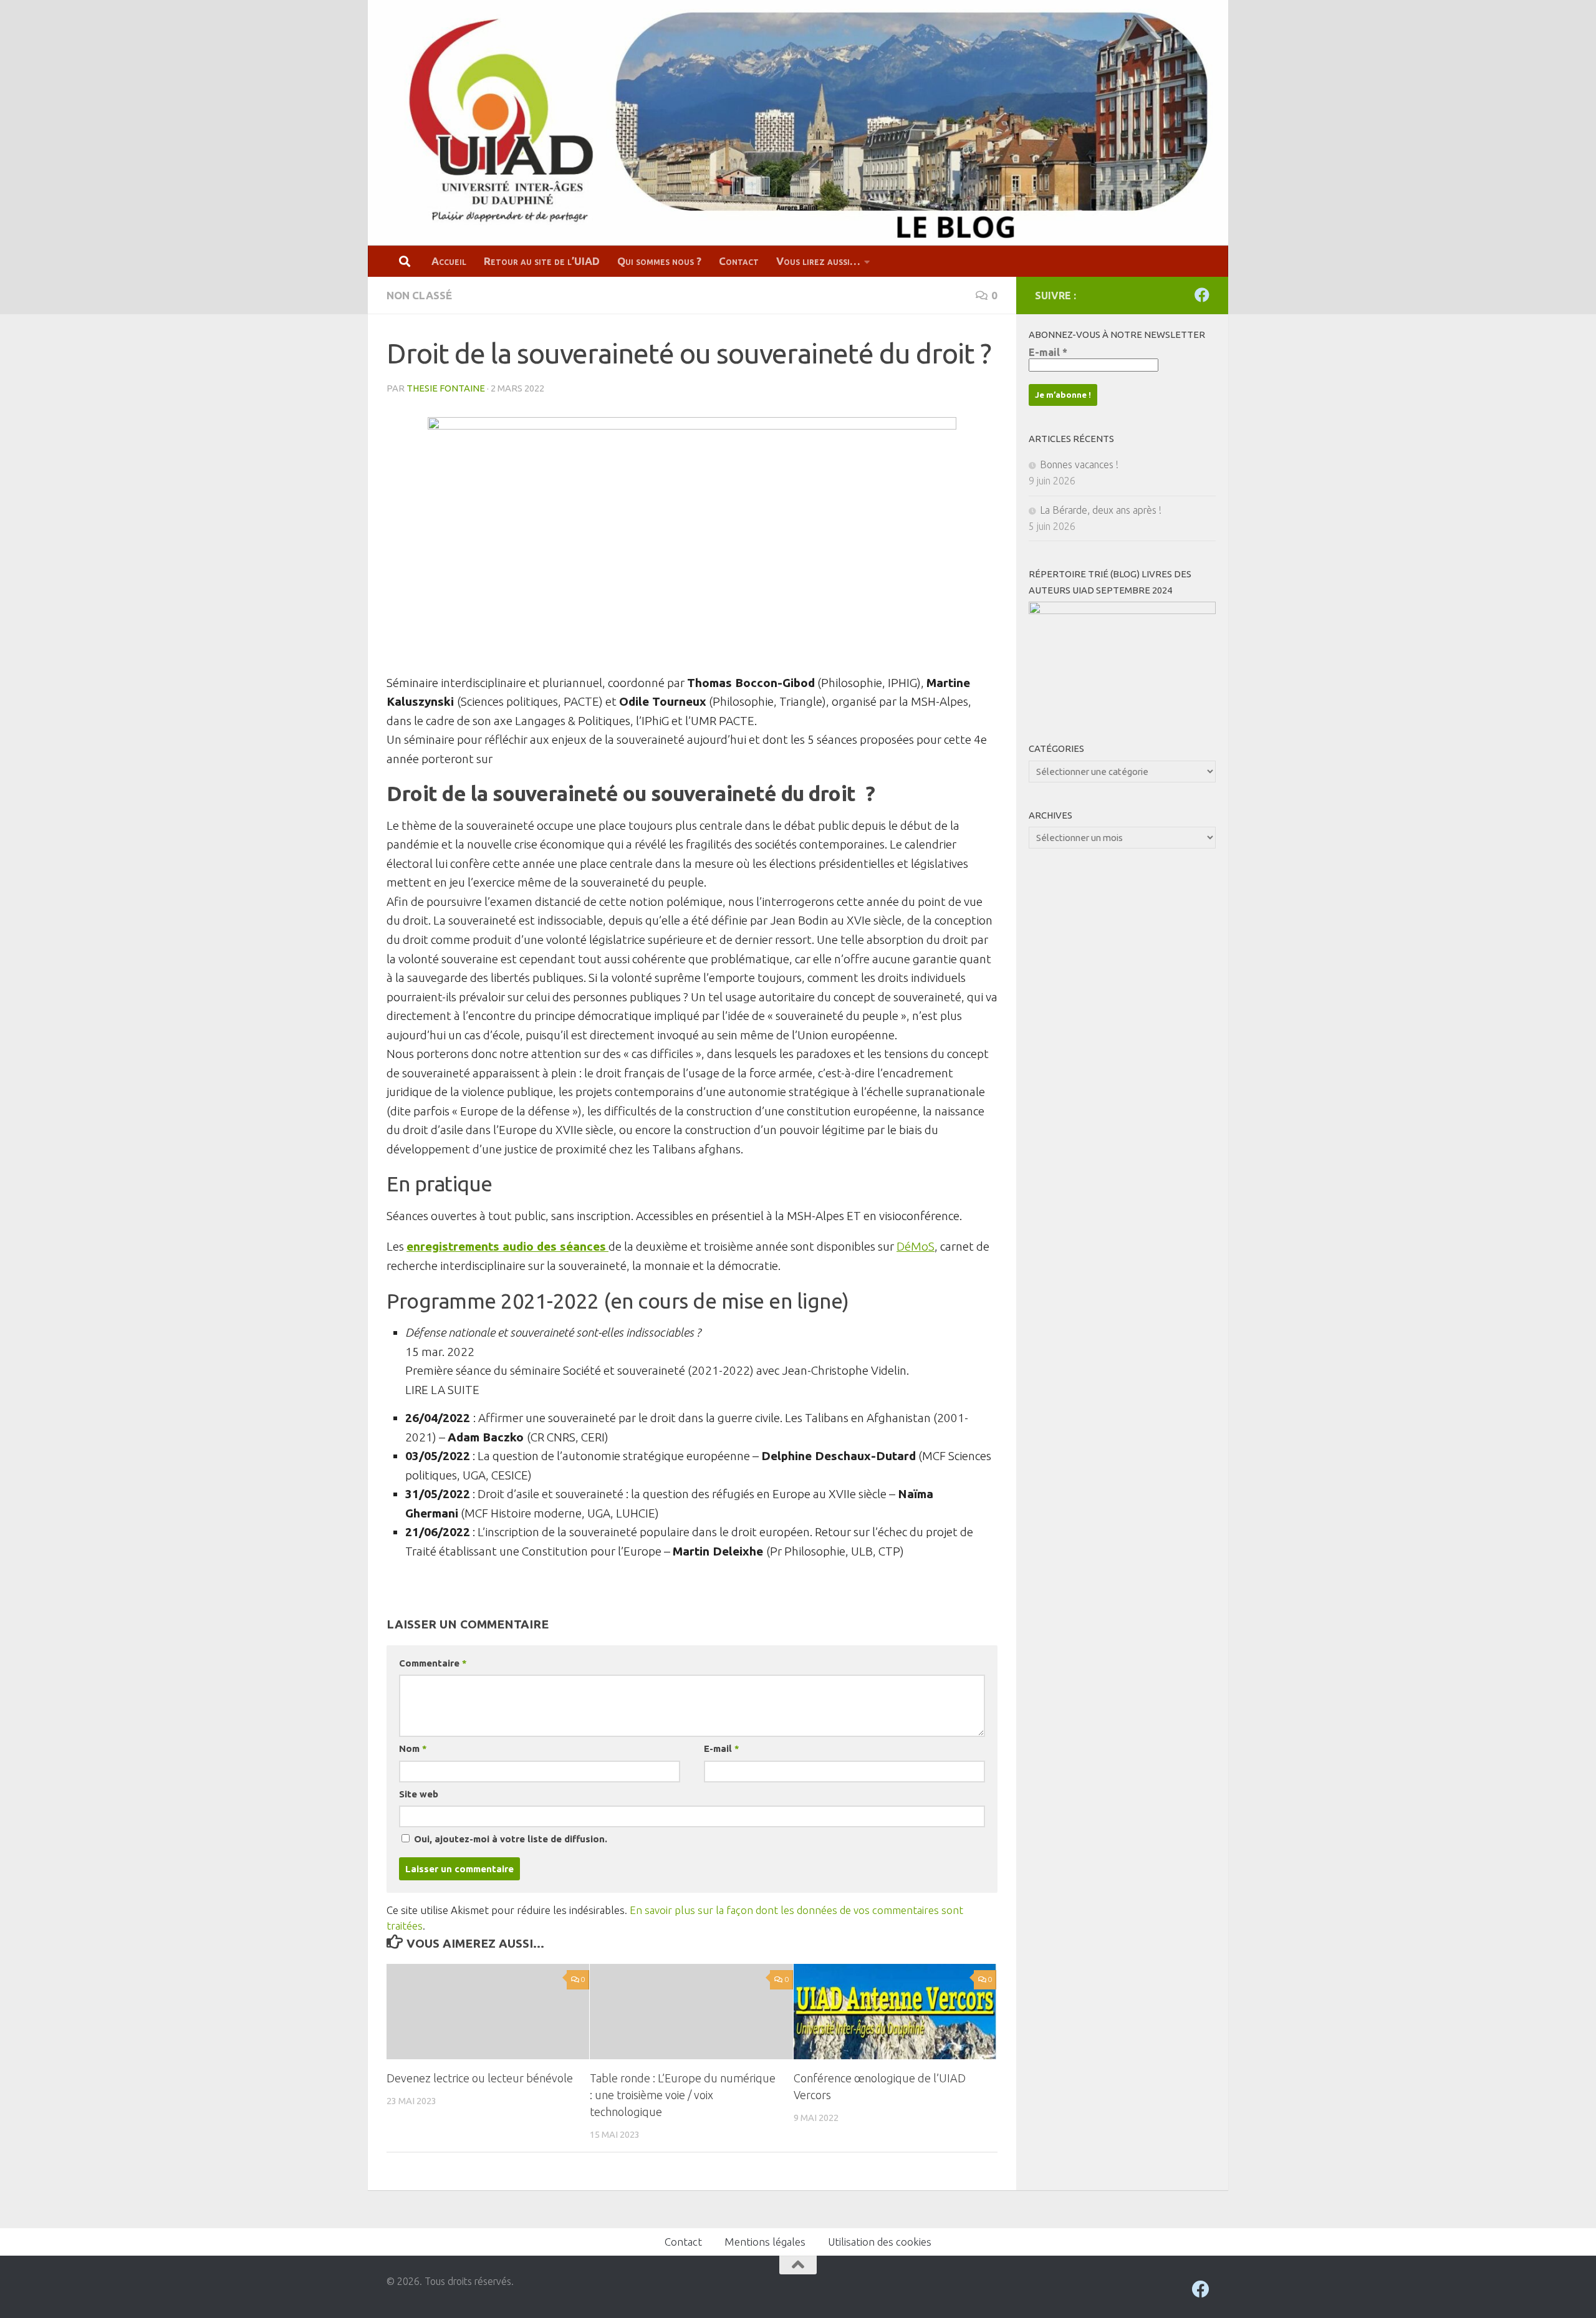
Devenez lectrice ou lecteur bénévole (480, 2078)
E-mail (721, 1748)
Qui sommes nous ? (659, 261)
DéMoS (916, 1246)
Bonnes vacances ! (1079, 464)
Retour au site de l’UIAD (542, 261)
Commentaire (433, 1663)
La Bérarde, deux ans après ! (1101, 510)
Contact (739, 261)
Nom (413, 1748)
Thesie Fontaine (446, 388)
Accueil (449, 261)
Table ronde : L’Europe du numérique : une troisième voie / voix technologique (683, 2095)
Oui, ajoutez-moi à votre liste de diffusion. (509, 1839)
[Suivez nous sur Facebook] (1202, 295)
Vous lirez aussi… (818, 261)
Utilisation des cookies (880, 2242)
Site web (419, 1794)
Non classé (419, 295)
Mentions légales (765, 2242)
